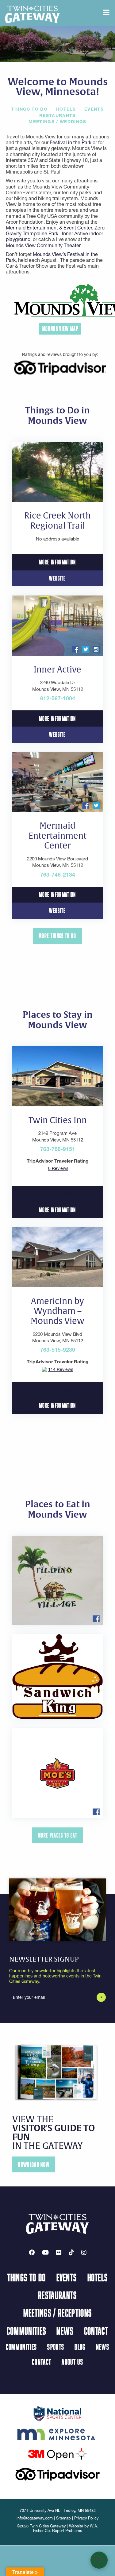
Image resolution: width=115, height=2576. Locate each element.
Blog (80, 2347)
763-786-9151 (58, 1149)
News (65, 2331)
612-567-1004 (58, 698)
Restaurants (57, 115)
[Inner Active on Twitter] (86, 649)
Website (57, 578)
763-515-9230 (58, 1350)
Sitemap (63, 2518)
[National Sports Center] (57, 2413)
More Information (57, 562)
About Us (72, 2362)
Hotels (66, 109)
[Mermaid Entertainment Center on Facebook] (86, 805)
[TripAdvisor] (60, 367)
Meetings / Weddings (57, 122)
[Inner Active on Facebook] (75, 649)
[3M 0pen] (58, 2453)
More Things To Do (57, 936)
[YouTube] (45, 2252)
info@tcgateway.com (35, 2518)
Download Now (34, 2165)
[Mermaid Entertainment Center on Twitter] (96, 805)
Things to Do (29, 109)
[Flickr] (59, 2252)
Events (94, 109)
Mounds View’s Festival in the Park (52, 257)
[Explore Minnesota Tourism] (57, 2433)
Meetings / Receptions (58, 2313)
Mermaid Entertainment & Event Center (49, 228)
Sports (56, 2347)
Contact (96, 2331)
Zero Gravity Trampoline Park (55, 231)
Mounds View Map (60, 329)
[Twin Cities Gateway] (33, 14)
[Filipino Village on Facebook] (96, 1618)
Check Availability (57, 1194)
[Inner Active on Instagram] (96, 649)
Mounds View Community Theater (43, 245)
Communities (27, 2331)
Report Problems (67, 2531)
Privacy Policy (86, 2518)
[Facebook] (32, 2252)
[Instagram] (84, 2252)
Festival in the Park (71, 142)
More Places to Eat (57, 1835)
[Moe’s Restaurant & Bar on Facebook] (96, 1811)
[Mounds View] (60, 300)
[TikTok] (71, 2252)
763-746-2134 (58, 875)
